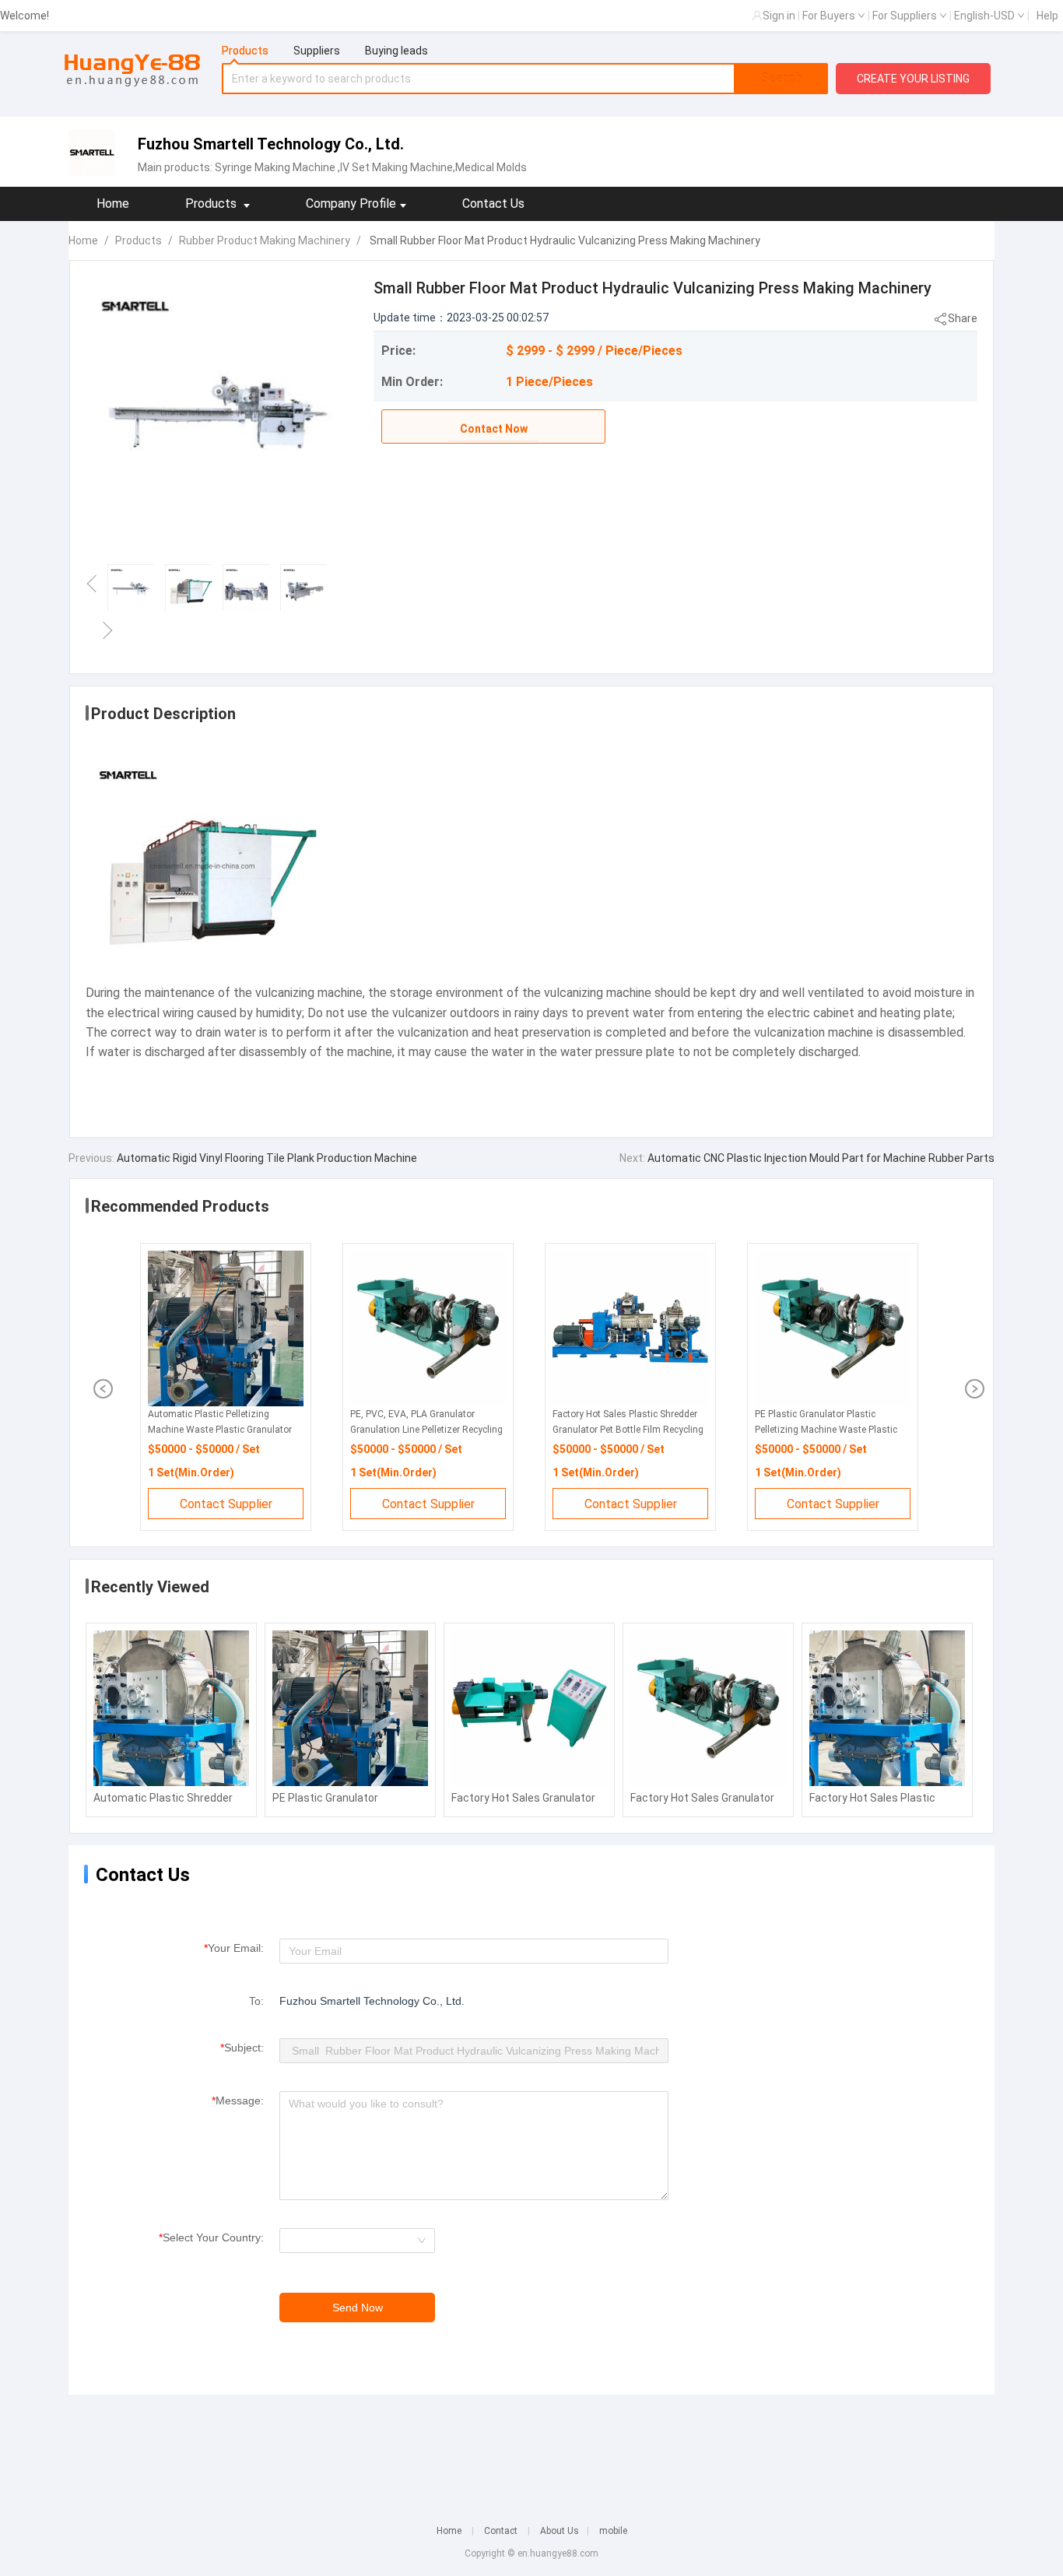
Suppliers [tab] (317, 51)
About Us (560, 2531)
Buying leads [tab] (396, 51)
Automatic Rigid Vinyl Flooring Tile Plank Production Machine (266, 1158)
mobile (613, 2531)
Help (1047, 16)
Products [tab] (245, 51)
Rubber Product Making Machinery (265, 240)
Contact (501, 2531)
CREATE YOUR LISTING (913, 79)
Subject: (242, 2048)
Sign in (779, 16)
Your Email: (234, 1948)
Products (139, 240)
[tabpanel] (525, 79)
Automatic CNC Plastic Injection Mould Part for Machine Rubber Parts (820, 1158)
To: (256, 2001)
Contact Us (493, 204)
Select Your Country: (211, 2237)
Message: (238, 2100)
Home (113, 204)
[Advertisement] (531, 2449)
